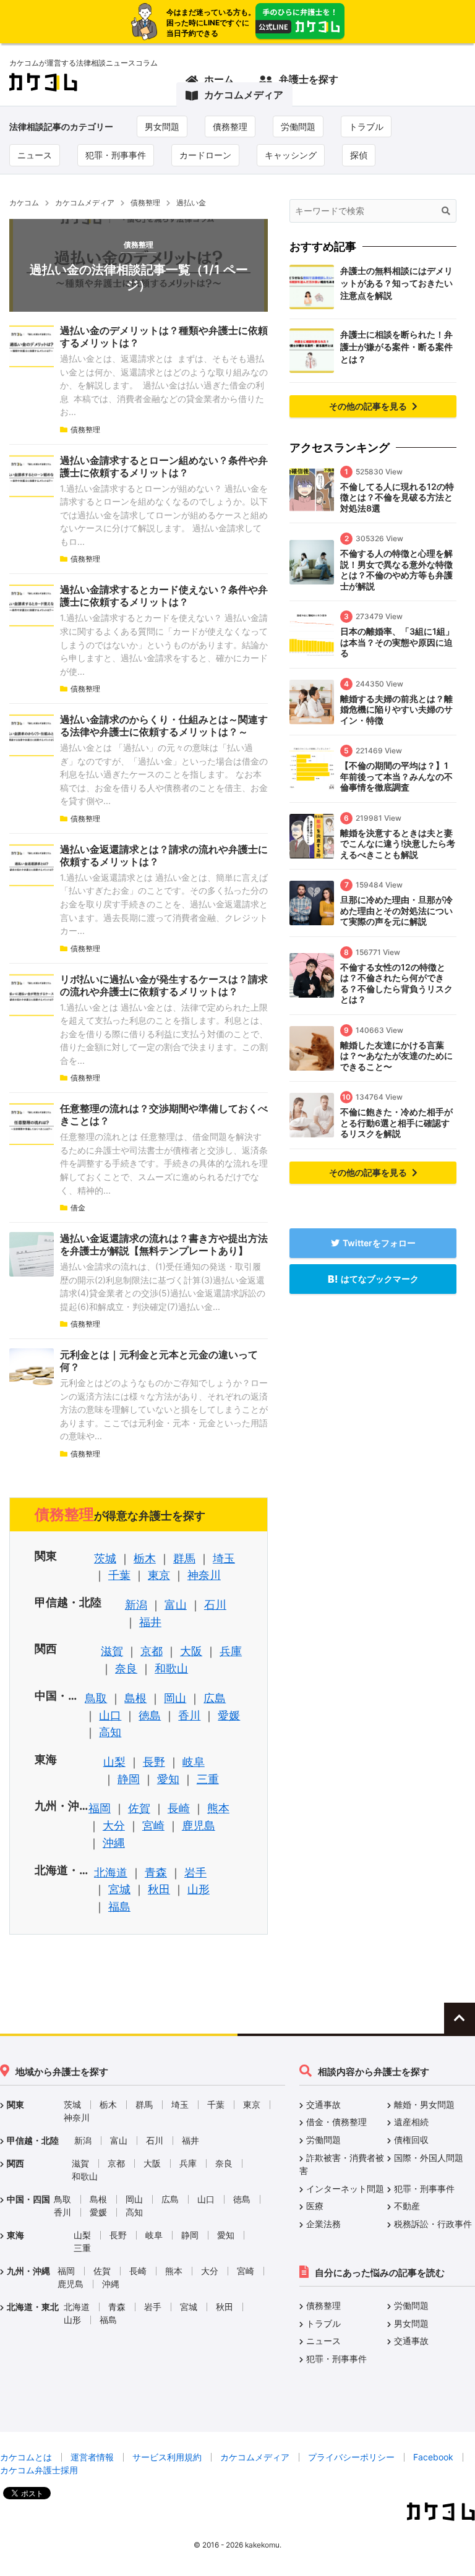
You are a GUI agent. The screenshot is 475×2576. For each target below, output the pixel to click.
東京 (159, 1575)
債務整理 (230, 126)
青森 (156, 1872)
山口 (110, 1715)
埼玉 (224, 1558)
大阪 (191, 1651)
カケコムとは (26, 2457)
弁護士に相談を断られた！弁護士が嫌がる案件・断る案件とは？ (396, 347)
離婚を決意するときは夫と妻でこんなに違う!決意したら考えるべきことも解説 (398, 844)
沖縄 (114, 1843)
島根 (135, 1698)
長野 (154, 1762)
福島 (119, 1906)
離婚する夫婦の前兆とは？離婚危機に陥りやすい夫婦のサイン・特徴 (396, 709)
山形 (199, 1889)
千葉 (119, 1575)
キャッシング (291, 155)
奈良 (126, 1668)
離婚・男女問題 (424, 2104)
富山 (176, 1605)
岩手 (195, 1872)
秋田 (159, 1889)
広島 (215, 1698)
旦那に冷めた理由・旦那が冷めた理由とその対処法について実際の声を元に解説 (396, 910)
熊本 (218, 1808)
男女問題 (162, 126)
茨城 (105, 1558)
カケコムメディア (244, 95)
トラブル (366, 126)
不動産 (407, 2206)
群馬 (184, 1558)
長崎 (179, 1808)
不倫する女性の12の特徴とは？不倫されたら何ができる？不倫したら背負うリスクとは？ (396, 983)
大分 (114, 1825)
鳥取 (96, 1698)
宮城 (119, 1889)
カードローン (205, 155)
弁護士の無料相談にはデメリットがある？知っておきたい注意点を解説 (396, 283)
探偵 (359, 155)
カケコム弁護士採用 (39, 2470)
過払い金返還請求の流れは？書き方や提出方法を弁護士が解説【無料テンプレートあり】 (164, 1244)
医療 (315, 2206)
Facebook (433, 2457)
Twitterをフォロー (379, 1243)
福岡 (100, 1808)
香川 (189, 1715)
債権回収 (411, 2140)
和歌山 (171, 1668)
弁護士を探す (309, 79)
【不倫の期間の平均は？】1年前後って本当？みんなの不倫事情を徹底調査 (396, 776)
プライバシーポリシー (351, 2457)
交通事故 (323, 2104)
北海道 (111, 1872)
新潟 (136, 1605)
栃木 (145, 1558)
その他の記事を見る (369, 406)
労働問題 (298, 126)
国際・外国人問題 (429, 2158)
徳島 (150, 1715)
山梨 (114, 1762)
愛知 (168, 1779)
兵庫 (231, 1651)
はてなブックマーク (380, 1279)
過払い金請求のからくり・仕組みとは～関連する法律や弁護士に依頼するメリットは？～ (164, 725)
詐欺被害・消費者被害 (342, 2164)
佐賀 (139, 1808)
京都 (152, 1651)
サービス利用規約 (167, 2457)
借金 (78, 1208)
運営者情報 (92, 2457)
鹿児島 (199, 1825)
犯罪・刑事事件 (116, 155)
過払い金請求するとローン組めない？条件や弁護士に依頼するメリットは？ (164, 466)
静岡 (129, 1779)
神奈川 (204, 1575)
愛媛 (229, 1715)
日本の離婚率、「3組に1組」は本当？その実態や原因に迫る (397, 642)
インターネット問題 (345, 2189)
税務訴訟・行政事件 (433, 2224)
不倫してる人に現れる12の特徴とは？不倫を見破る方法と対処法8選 (397, 497)
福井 (150, 1622)
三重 (208, 1779)
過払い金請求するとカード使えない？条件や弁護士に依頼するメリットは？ (164, 596)
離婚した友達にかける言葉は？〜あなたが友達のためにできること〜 (396, 1056)
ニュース (35, 155)
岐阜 (194, 1762)
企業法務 (323, 2224)
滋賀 (112, 1651)
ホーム (219, 79)
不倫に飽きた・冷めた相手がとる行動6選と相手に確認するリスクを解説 (396, 1123)
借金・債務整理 (336, 2122)
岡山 (175, 1698)
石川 (215, 1605)
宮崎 (153, 1825)
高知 (110, 1732)
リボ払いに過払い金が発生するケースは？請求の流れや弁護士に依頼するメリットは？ (164, 985)
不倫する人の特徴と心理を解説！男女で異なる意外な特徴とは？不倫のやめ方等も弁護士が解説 (396, 570)
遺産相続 (411, 2122)
